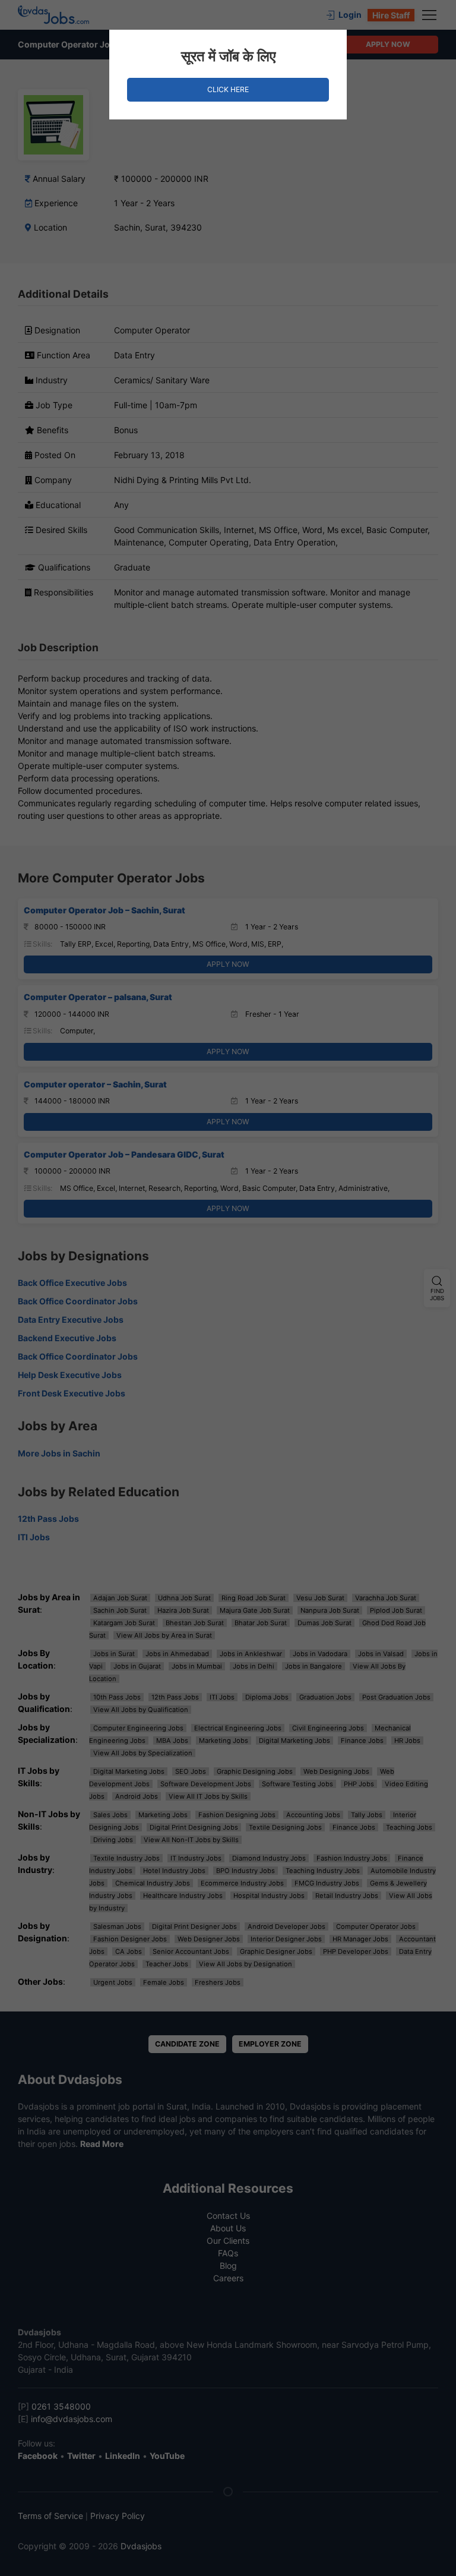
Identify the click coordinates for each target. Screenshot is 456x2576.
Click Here (228, 89)
